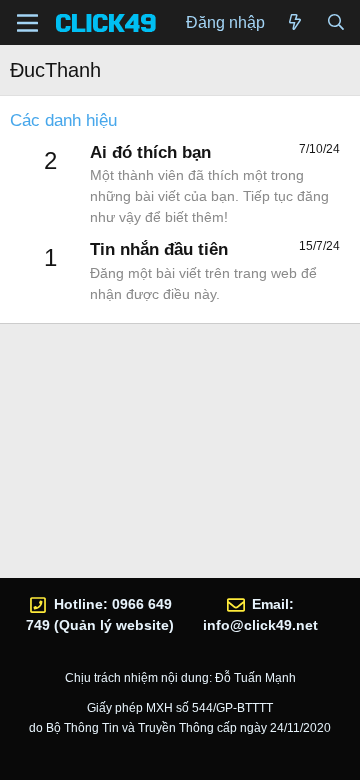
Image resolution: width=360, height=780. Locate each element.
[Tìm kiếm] (335, 23)
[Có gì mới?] (295, 23)
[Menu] (27, 23)
